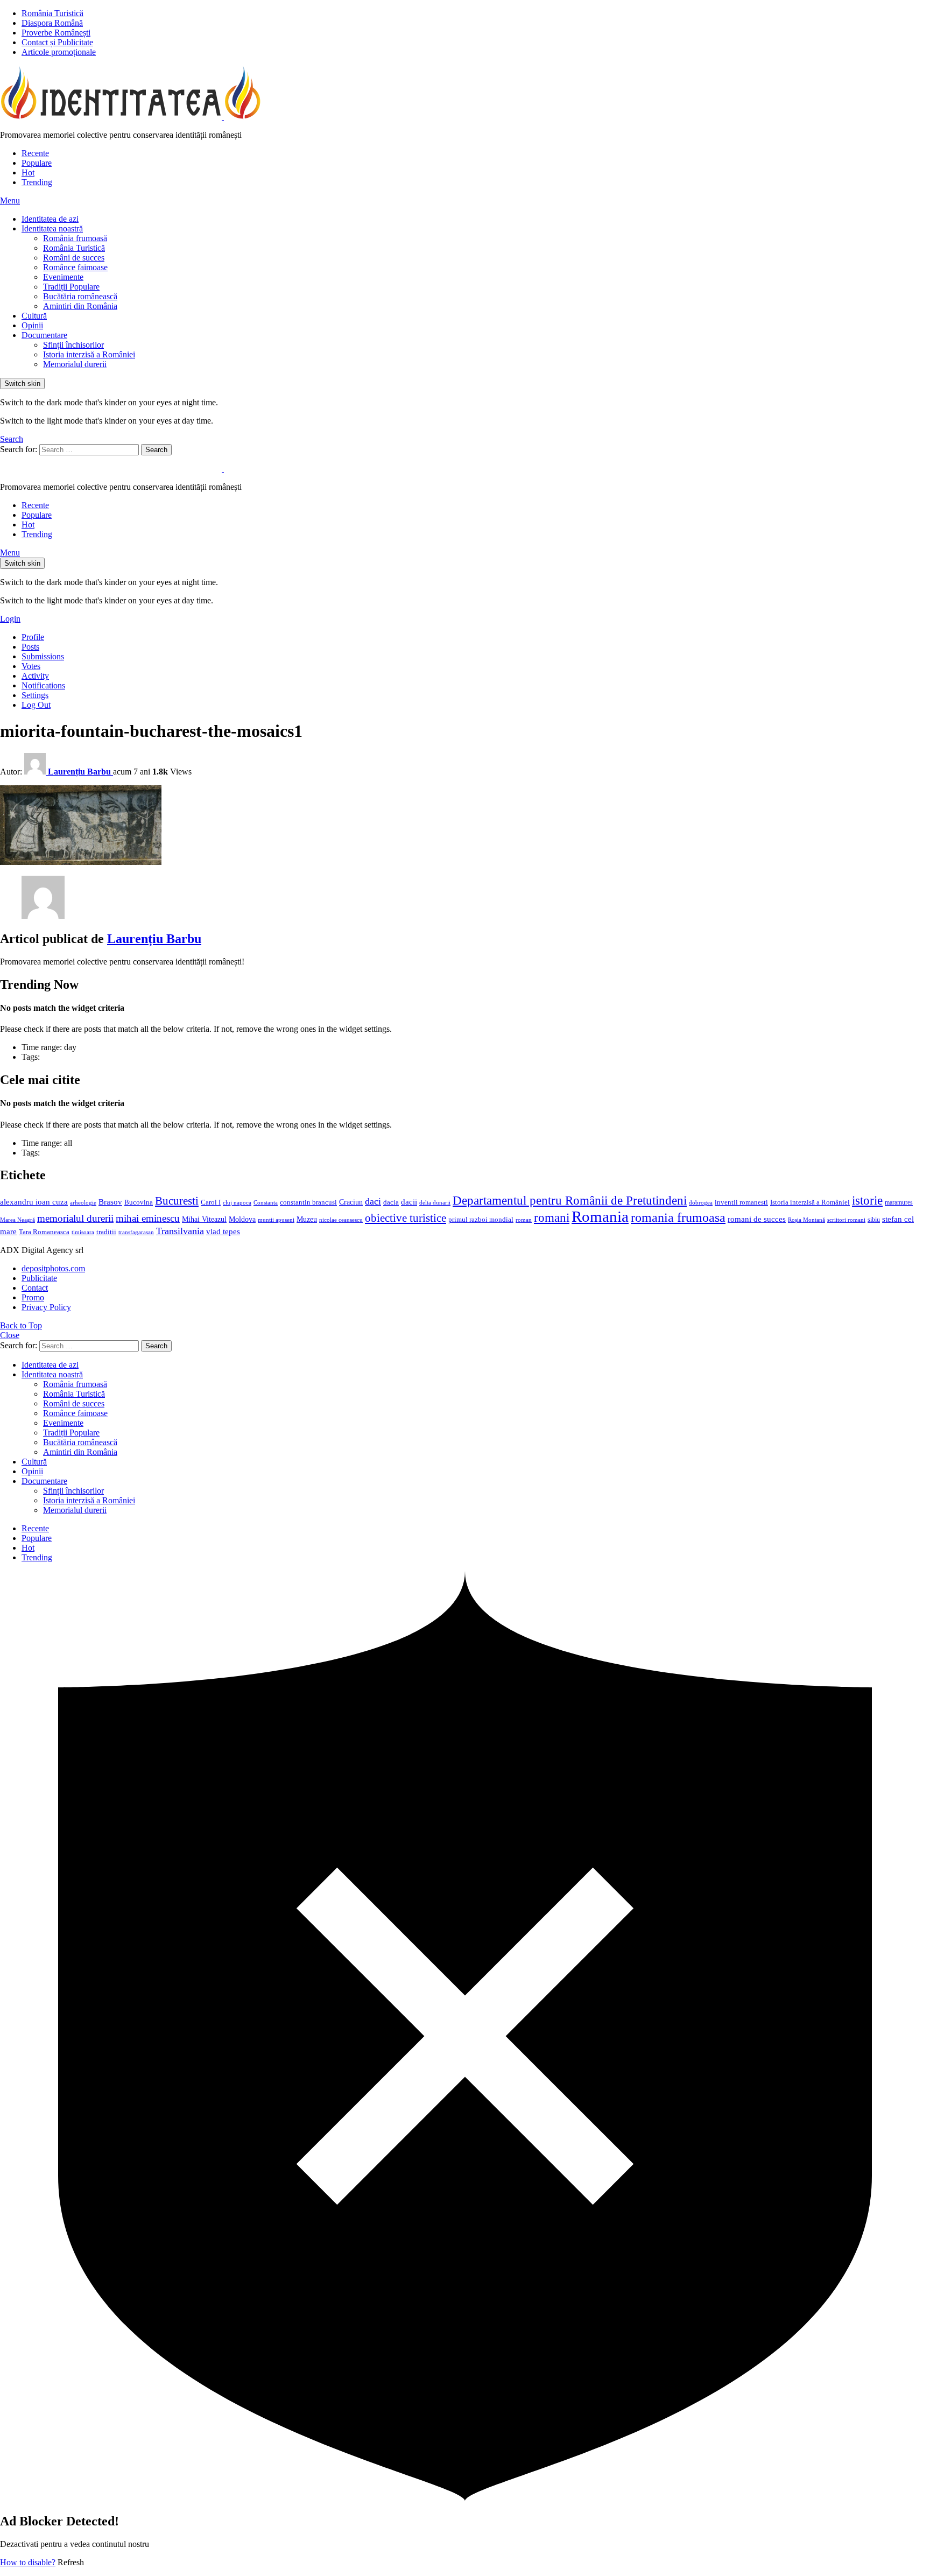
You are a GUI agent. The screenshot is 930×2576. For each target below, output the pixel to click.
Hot (28, 173)
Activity (35, 676)
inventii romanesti (741, 1202)
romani (552, 1217)
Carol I (211, 1202)
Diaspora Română (52, 23)
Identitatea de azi (50, 219)
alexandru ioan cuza (34, 1202)
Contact (35, 1288)
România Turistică (52, 13)
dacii (409, 1202)
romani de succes (757, 1219)
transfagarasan (136, 1232)
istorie (867, 1201)
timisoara (83, 1232)
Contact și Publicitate (57, 42)
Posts (30, 647)
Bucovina (139, 1202)
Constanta (266, 1202)
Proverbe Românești (56, 33)
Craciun (351, 1202)
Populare (37, 163)
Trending (37, 182)
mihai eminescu (148, 1218)
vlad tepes (223, 1231)
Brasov (110, 1202)
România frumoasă (75, 238)
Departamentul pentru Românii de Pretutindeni (570, 1200)
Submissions (43, 656)
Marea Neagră (17, 1220)
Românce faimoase (75, 267)
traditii (106, 1232)
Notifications (43, 685)
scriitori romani (846, 1220)
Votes (31, 666)
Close (10, 1335)
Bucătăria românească (80, 296)
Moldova (242, 1219)
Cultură (34, 316)
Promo (33, 1297)
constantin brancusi (308, 1202)
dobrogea (701, 1203)
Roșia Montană (806, 1220)
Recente (35, 153)
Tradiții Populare (71, 287)
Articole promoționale (59, 52)
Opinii (32, 325)
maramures (899, 1202)
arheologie (83, 1203)
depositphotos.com (53, 1268)
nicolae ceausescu (341, 1220)
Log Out (36, 705)
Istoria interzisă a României (89, 354)
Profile (33, 637)
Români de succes (74, 258)
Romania (600, 1216)
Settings (35, 695)
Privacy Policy (46, 1307)
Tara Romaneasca (44, 1232)
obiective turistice (406, 1218)
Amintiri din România (80, 306)
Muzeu (307, 1219)
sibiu (874, 1220)
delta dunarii (435, 1202)
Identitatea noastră (52, 228)
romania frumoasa (678, 1217)
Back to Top (21, 1325)
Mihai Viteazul (204, 1219)
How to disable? (28, 2562)
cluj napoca (237, 1203)
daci (373, 1201)
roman (524, 1220)
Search (156, 450)
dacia (391, 1202)
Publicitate (39, 1278)
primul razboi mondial (481, 1220)
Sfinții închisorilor (73, 345)
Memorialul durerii (75, 364)
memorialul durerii (75, 1218)
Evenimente (63, 277)
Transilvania (180, 1231)
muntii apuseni (276, 1220)
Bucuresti (177, 1201)
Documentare (44, 335)
